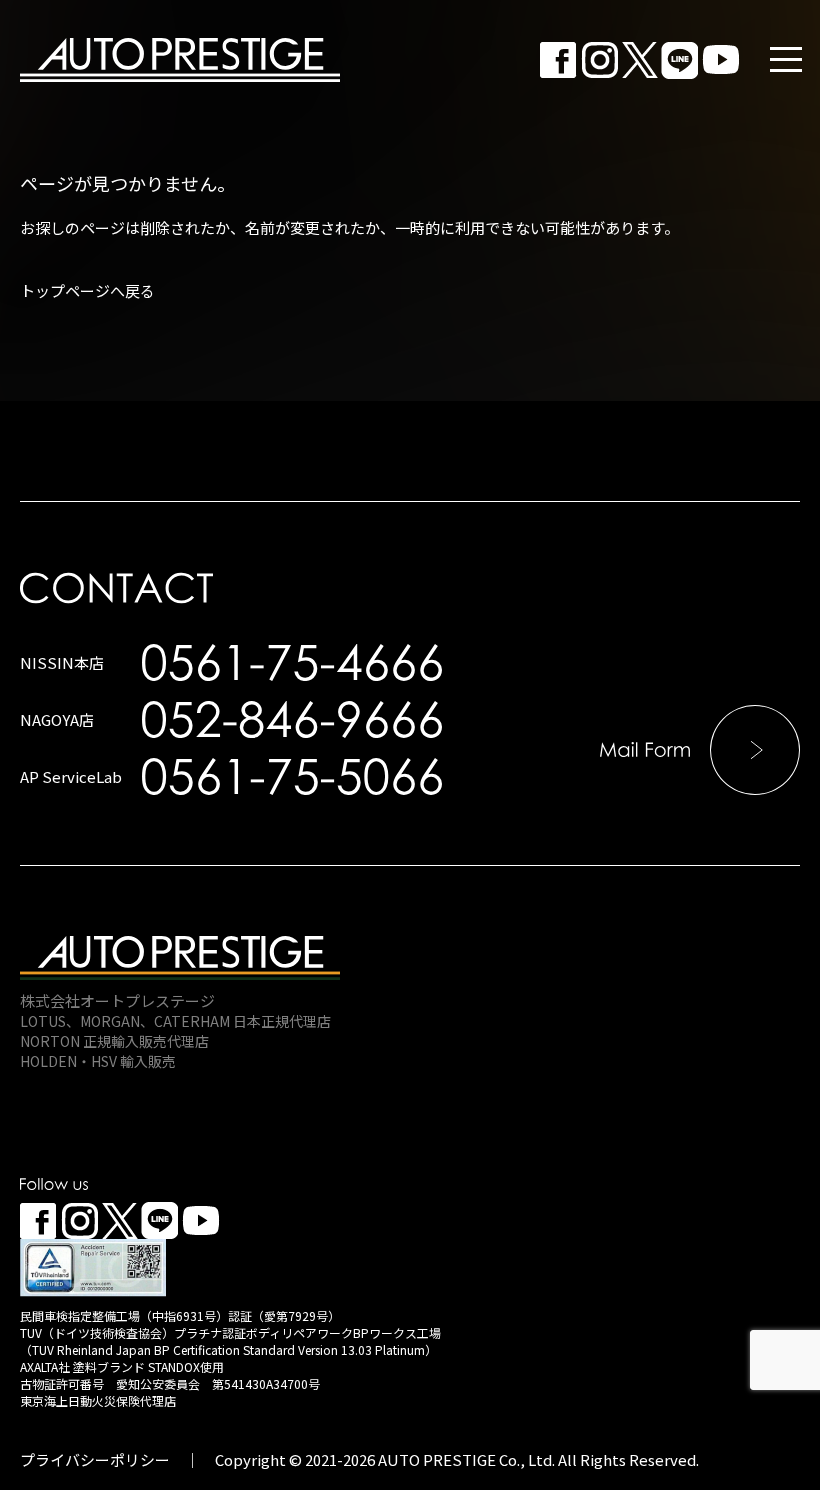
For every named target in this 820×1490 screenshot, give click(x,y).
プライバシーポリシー (95, 1459)
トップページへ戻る (87, 290)
